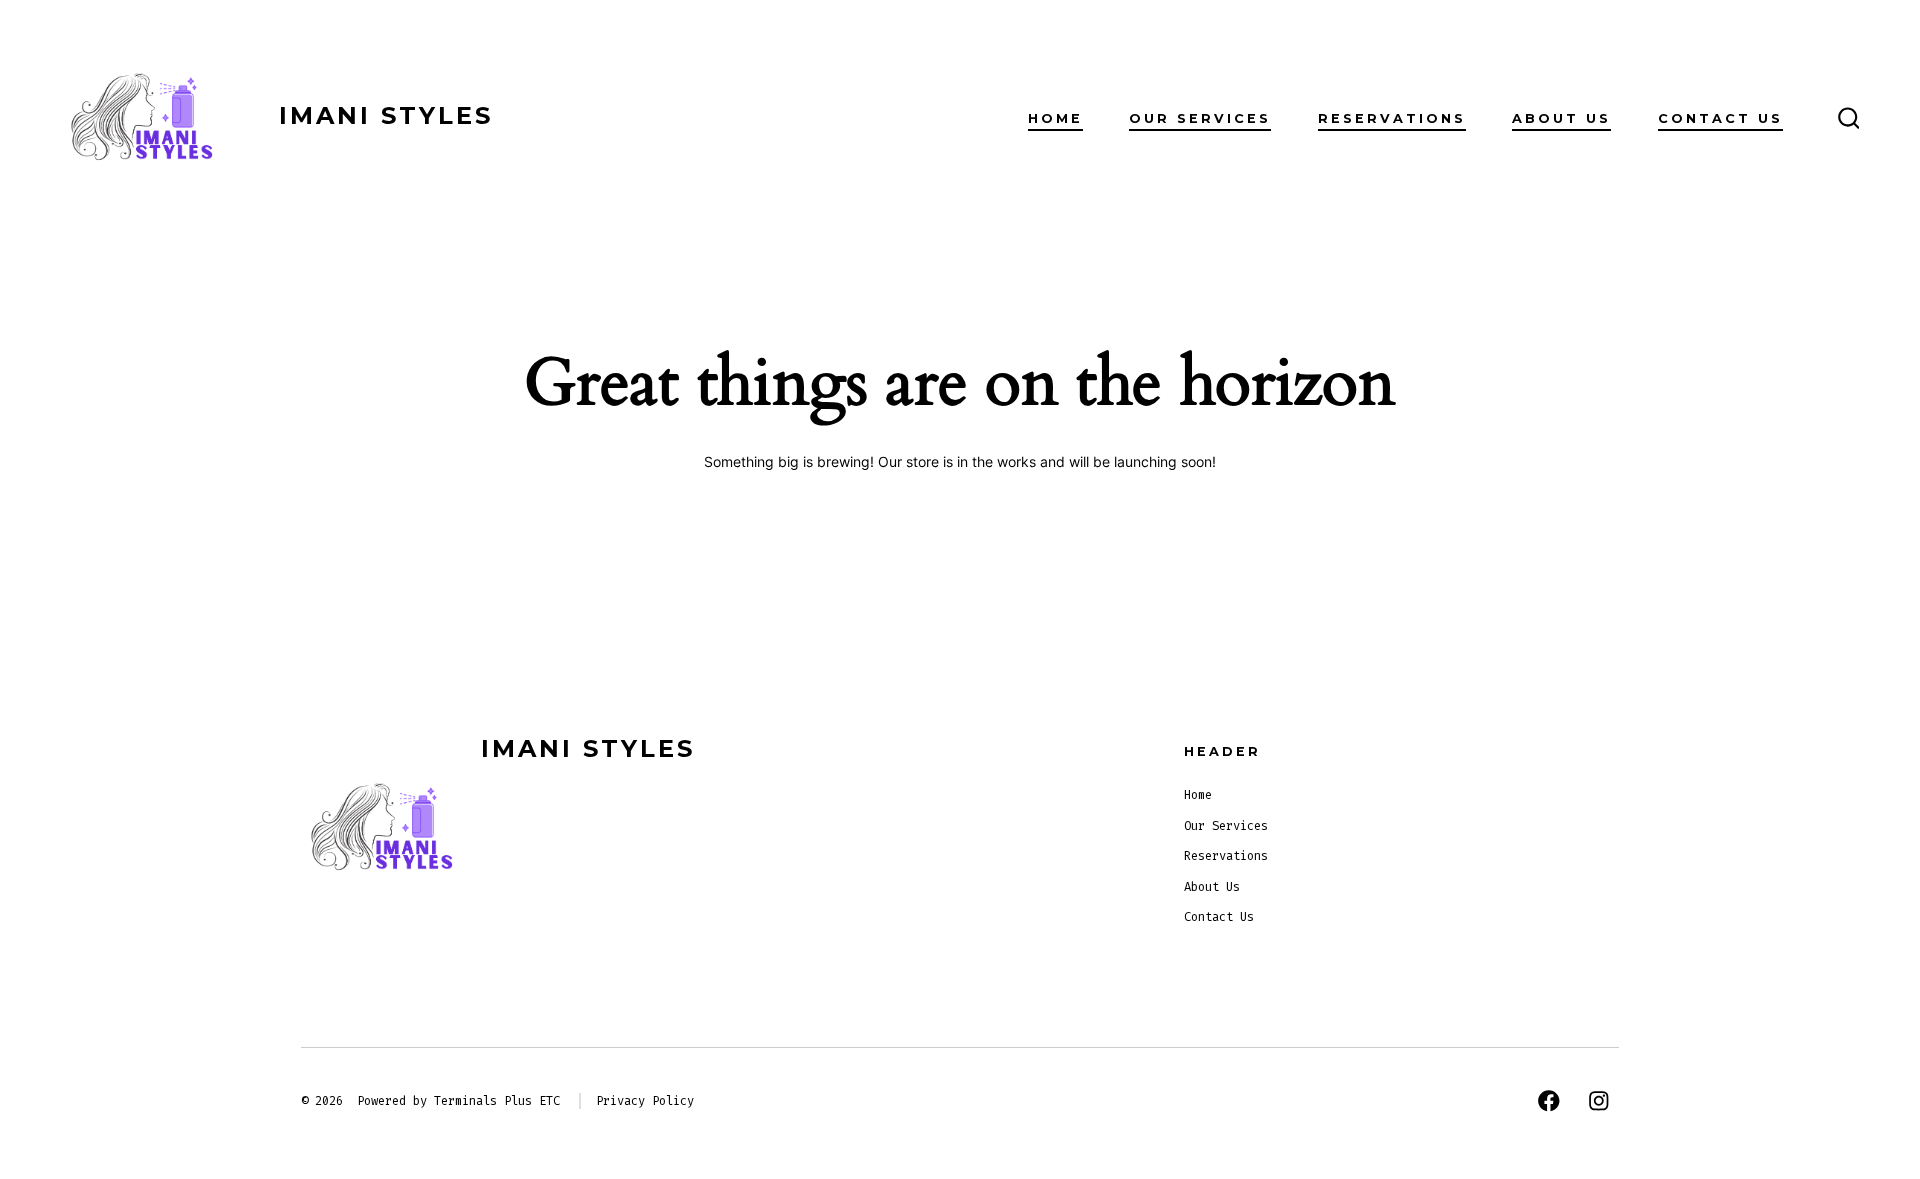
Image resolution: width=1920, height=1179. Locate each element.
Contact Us (1720, 118)
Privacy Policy (645, 1101)
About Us (1561, 118)
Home (1055, 118)
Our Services (1200, 118)
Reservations (1392, 118)
